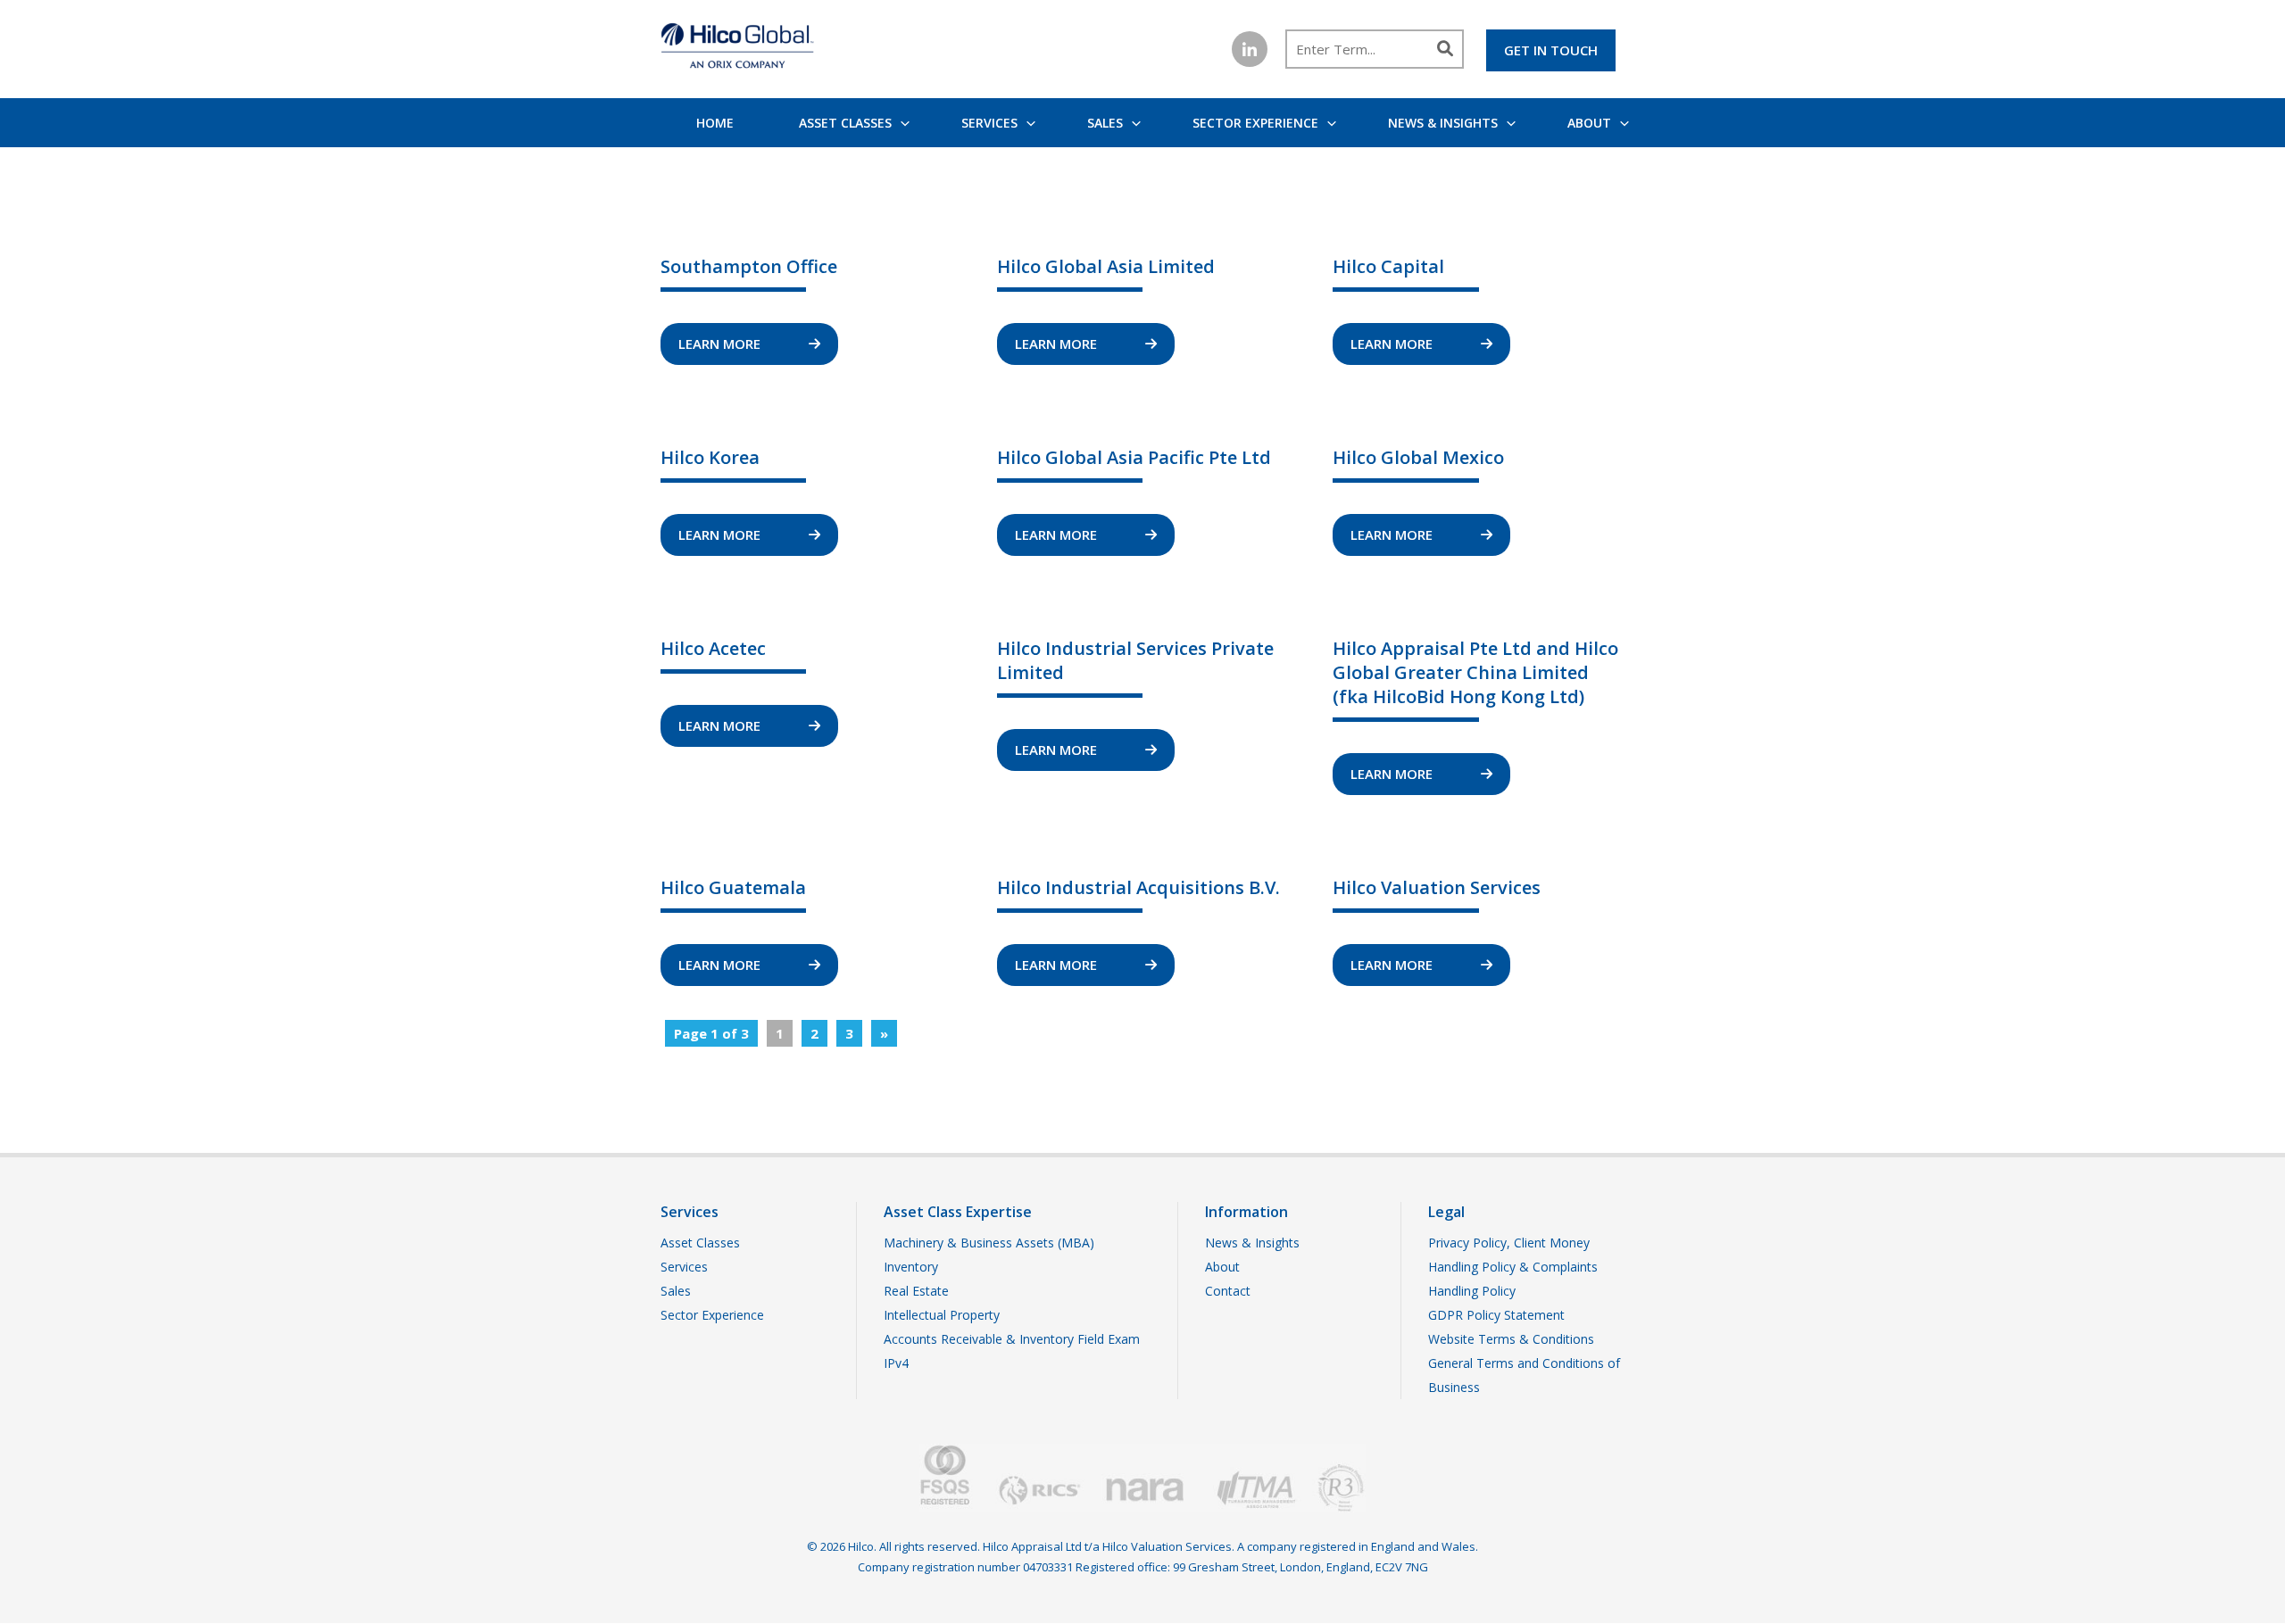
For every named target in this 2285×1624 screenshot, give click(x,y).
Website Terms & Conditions (1511, 1339)
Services (989, 123)
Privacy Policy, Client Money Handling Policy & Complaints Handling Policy (1513, 1267)
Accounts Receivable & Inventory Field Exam (1012, 1339)
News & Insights (1443, 123)
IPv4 (896, 1363)
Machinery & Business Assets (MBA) (989, 1243)
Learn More (721, 344)
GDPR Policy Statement (1496, 1315)
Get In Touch (1551, 50)
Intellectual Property (942, 1315)
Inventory (911, 1267)
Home (715, 123)
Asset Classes (845, 123)
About (1589, 123)
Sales (1105, 123)
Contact (1228, 1291)
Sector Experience (1255, 123)
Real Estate (916, 1291)
